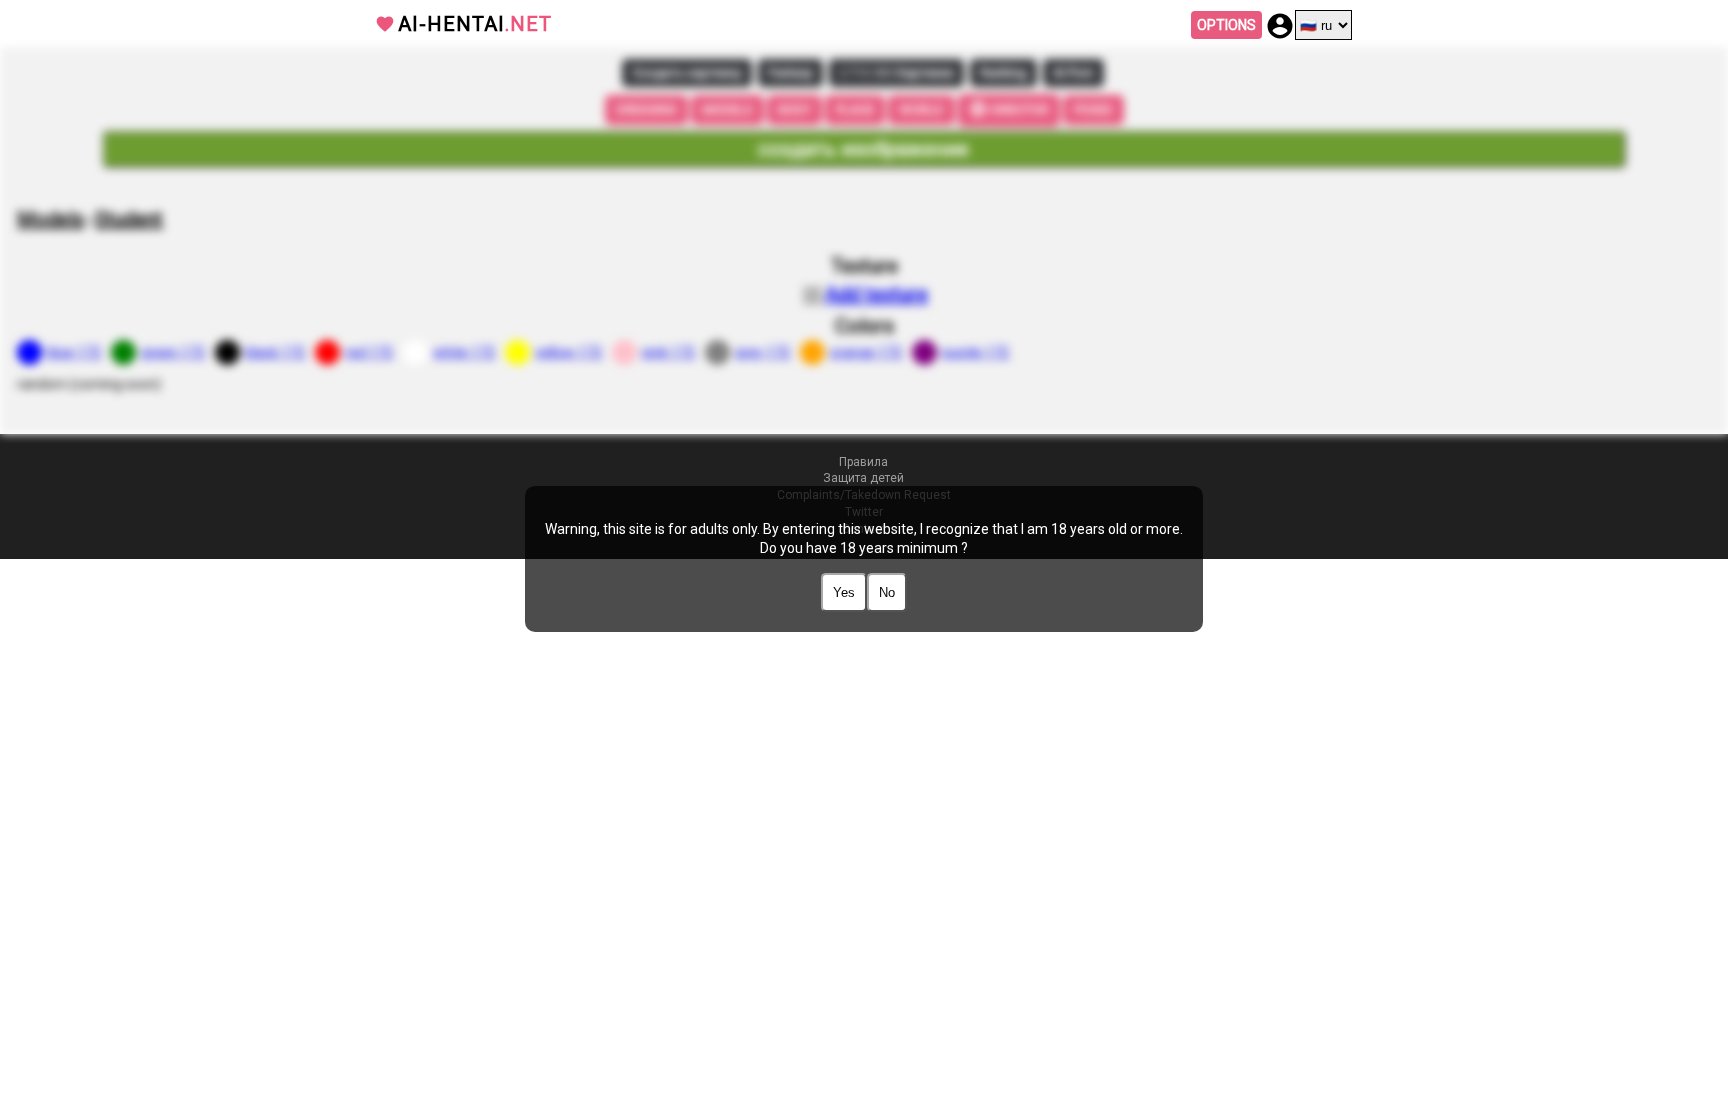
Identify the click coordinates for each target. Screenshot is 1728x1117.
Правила (863, 462)
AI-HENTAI (475, 24)
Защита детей (863, 478)
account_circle (1280, 26)
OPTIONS (1226, 25)
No (887, 592)
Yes (844, 592)
